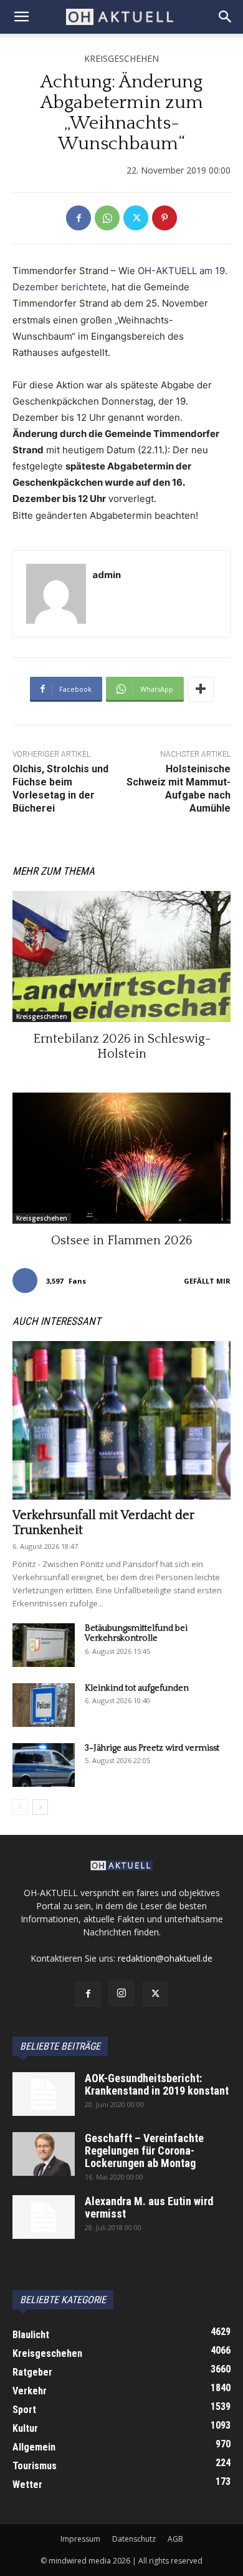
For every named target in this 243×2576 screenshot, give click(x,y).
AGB (175, 2539)
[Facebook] (79, 218)
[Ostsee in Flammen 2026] (121, 1158)
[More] (201, 689)
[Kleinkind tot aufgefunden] (44, 1705)
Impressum (80, 2539)
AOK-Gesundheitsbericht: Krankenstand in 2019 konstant (157, 2084)
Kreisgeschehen (121, 58)
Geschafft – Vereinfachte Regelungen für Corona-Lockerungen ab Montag (144, 2151)
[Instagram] (121, 1993)
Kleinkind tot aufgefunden (137, 1688)
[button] (21, 17)
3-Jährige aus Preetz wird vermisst (152, 1748)
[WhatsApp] (107, 218)
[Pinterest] (164, 218)
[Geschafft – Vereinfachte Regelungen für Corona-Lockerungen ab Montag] (44, 2154)
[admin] (56, 594)
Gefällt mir (207, 1281)
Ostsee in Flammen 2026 (121, 1241)
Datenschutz (134, 2539)
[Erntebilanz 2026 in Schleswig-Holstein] (121, 956)
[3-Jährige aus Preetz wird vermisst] (44, 1765)
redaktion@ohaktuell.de (165, 1958)
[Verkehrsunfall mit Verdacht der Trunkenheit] (121, 1420)
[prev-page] (20, 1807)
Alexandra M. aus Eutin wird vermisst (149, 2207)
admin (107, 574)
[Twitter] (136, 218)
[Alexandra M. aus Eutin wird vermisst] (44, 2217)
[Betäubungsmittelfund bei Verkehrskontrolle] (44, 1645)
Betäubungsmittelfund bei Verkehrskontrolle (136, 1634)
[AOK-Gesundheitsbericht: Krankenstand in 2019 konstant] (44, 2094)
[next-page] (40, 1807)
